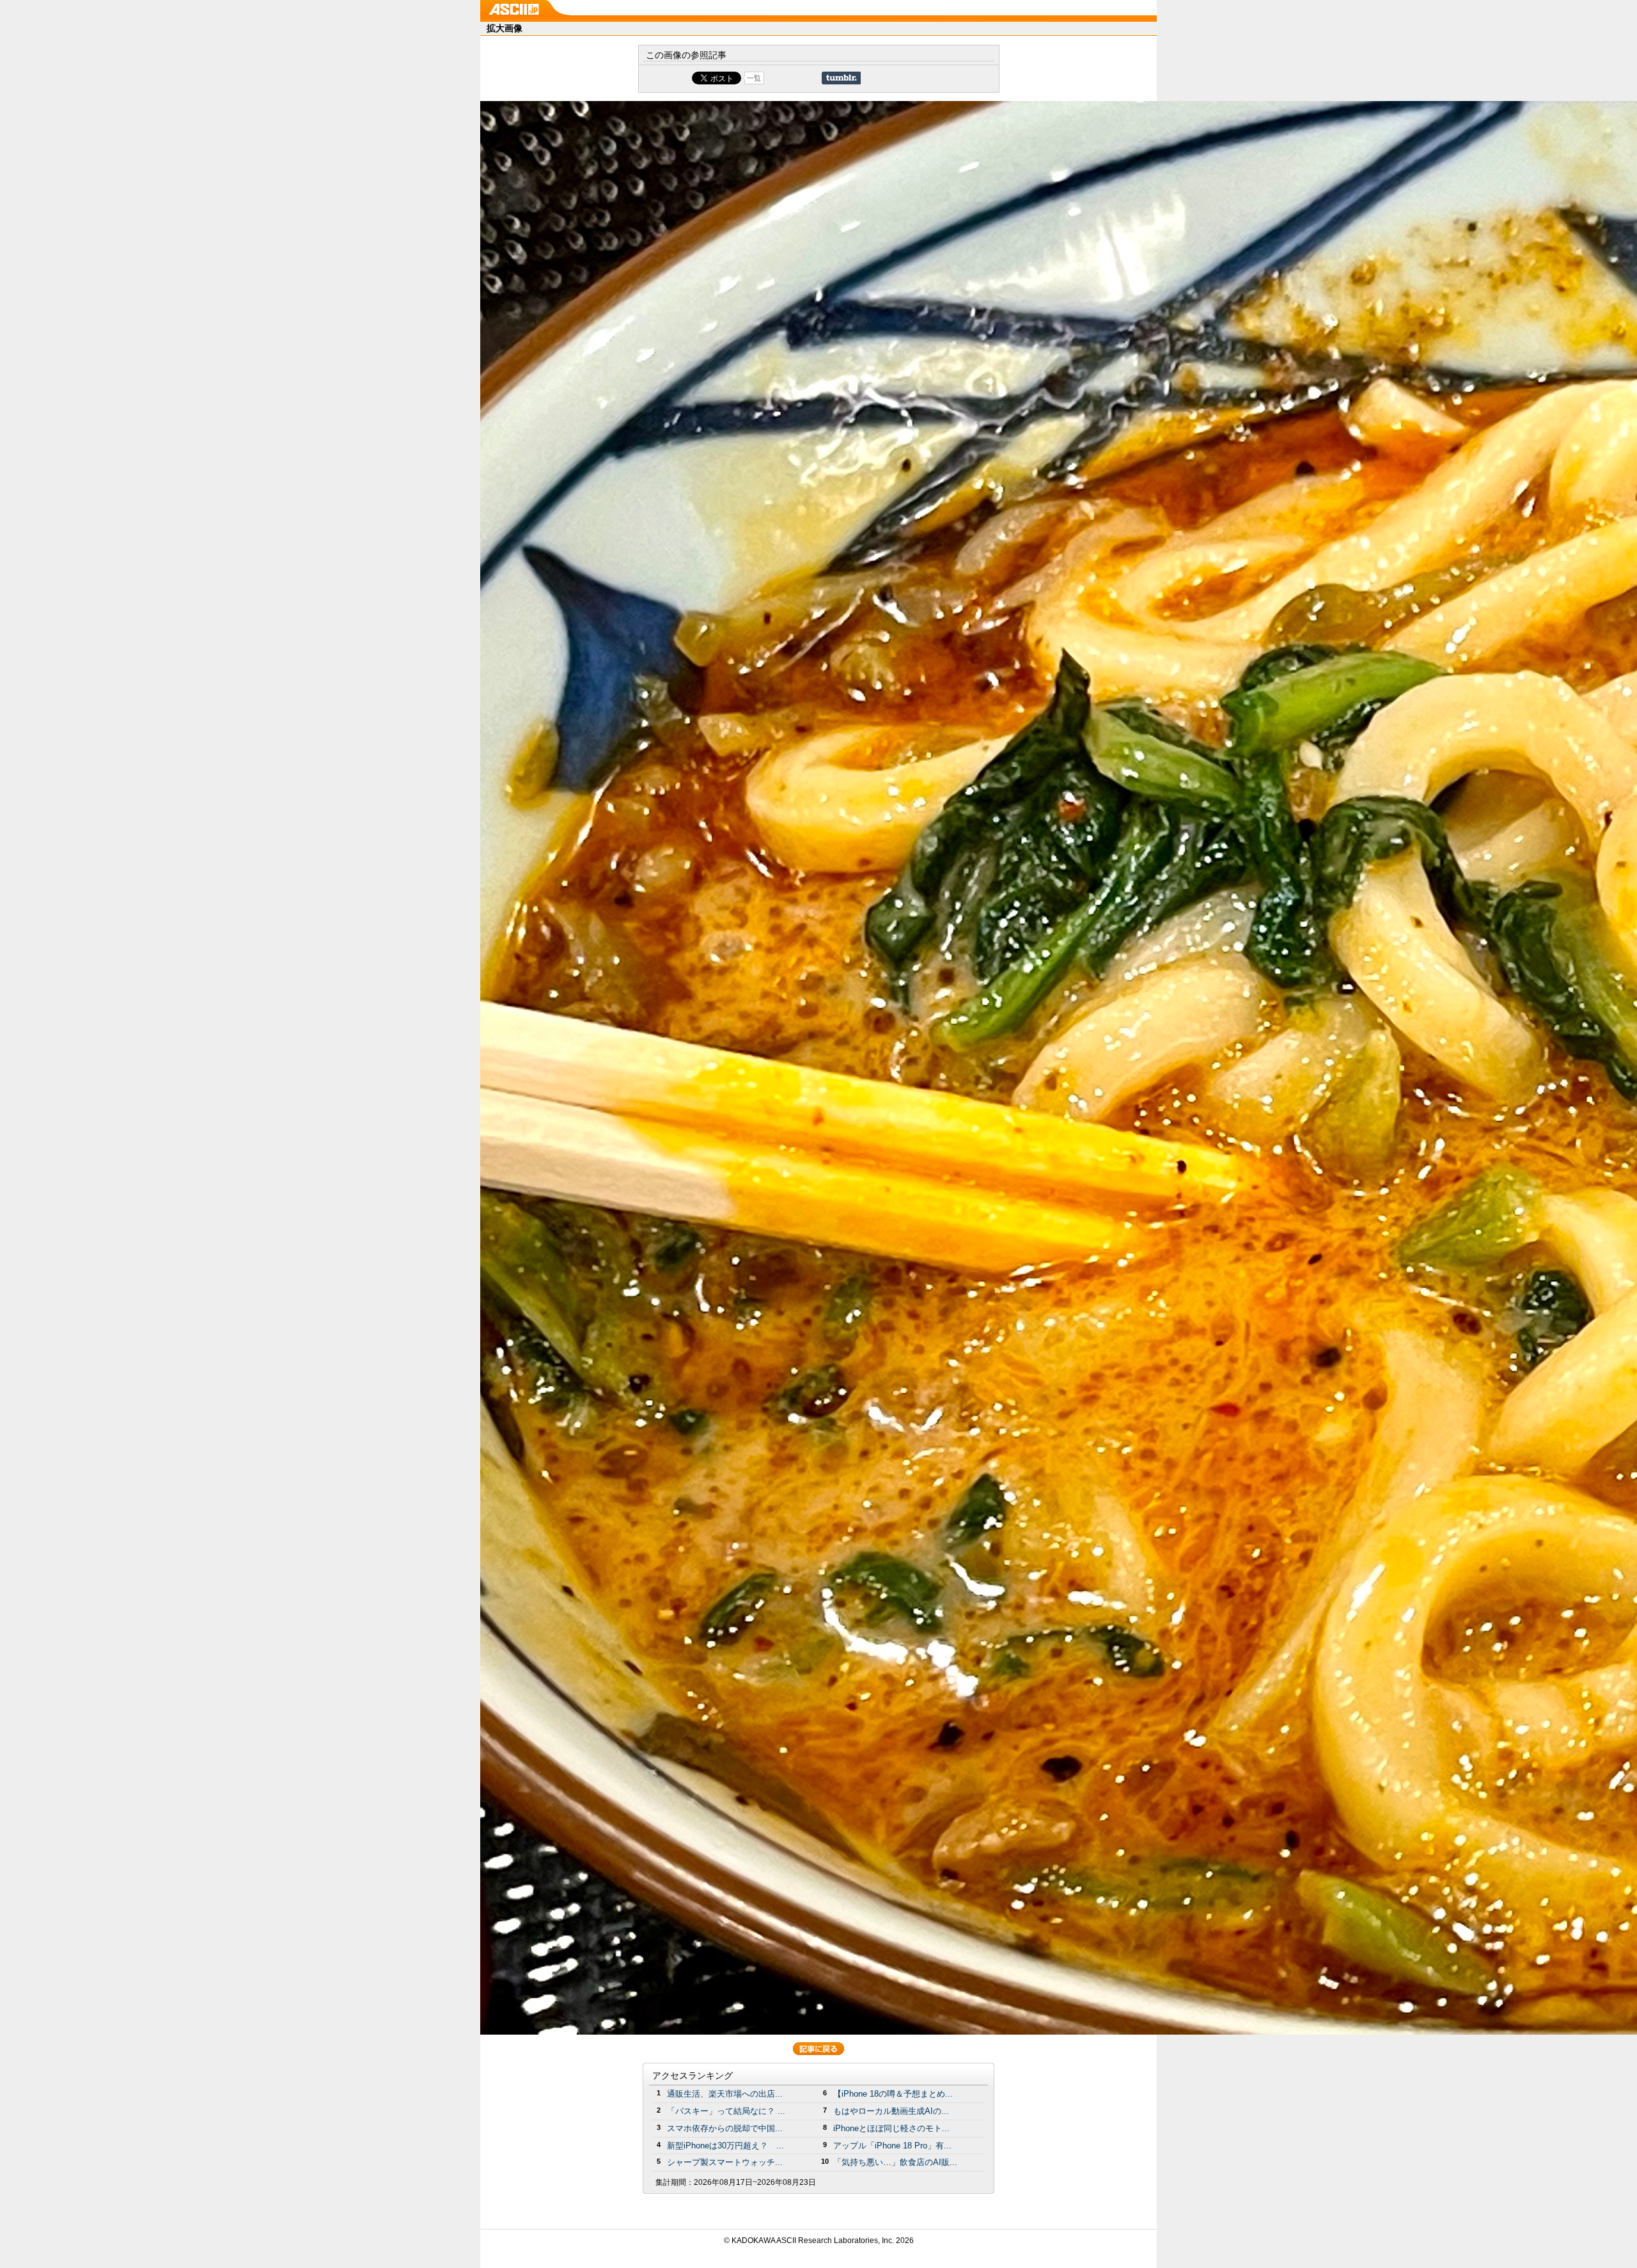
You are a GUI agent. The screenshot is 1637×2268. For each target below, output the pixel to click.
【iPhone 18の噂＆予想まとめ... (893, 2094)
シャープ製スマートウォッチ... (725, 2162)
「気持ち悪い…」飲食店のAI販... (895, 2162)
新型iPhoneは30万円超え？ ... (725, 2146)
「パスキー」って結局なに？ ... (726, 2111)
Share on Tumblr (841, 78)
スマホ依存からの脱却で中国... (725, 2128)
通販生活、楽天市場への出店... (725, 2094)
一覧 (754, 78)
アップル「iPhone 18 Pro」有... (892, 2146)
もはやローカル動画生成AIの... (891, 2111)
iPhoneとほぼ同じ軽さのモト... (891, 2128)
